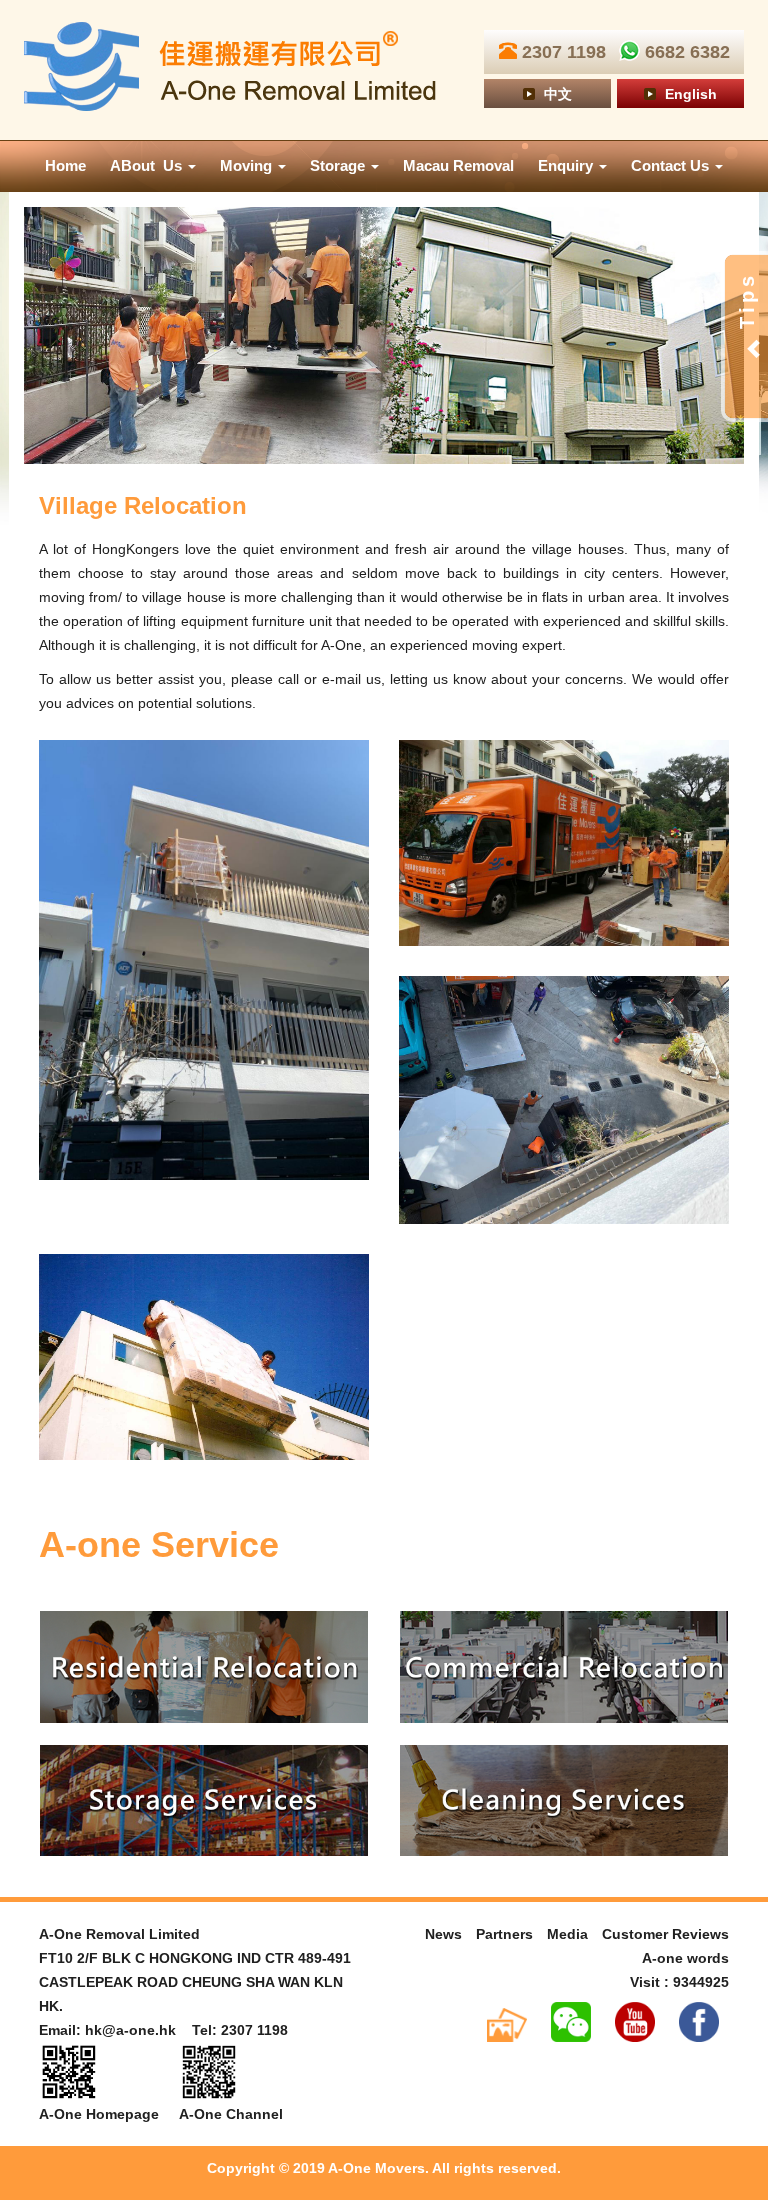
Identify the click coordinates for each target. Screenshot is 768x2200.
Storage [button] (339, 165)
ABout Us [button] (148, 165)
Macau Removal (458, 165)
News (443, 1934)
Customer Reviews (665, 1934)
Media (567, 1934)
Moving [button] (248, 165)
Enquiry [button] (567, 165)
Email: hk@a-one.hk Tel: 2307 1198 (163, 2030)
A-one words (685, 1958)
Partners (504, 1934)
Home (65, 165)
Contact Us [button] (672, 165)
